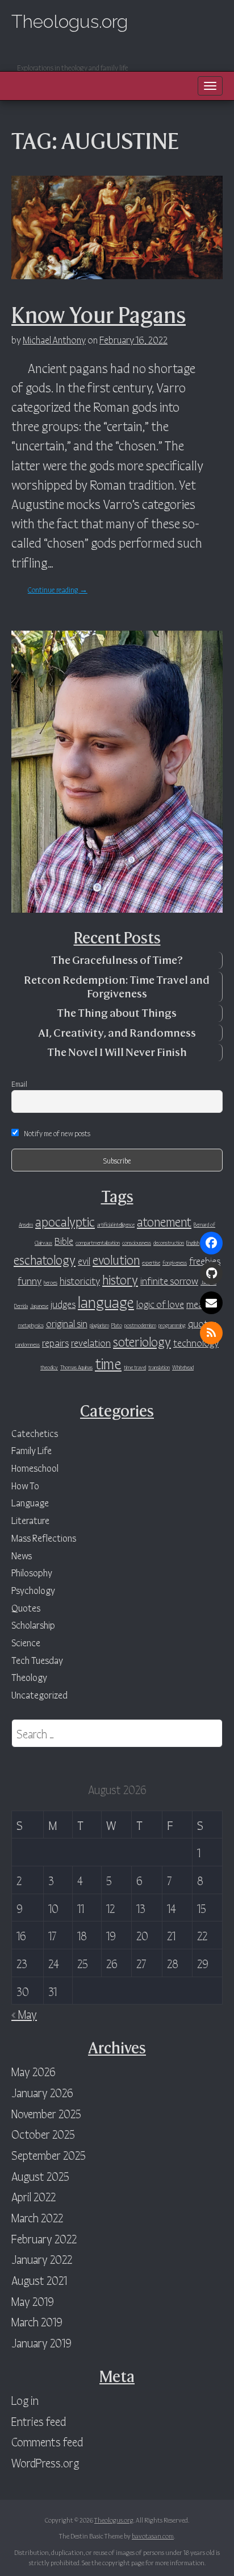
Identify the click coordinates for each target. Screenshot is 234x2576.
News (22, 1555)
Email (19, 1083)
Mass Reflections (44, 1537)
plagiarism (99, 1325)
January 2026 (42, 2092)
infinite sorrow (169, 1280)
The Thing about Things (117, 1013)
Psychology (33, 1590)
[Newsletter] (211, 1303)
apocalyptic (65, 1221)
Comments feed (47, 2441)
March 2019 (37, 2321)
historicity (80, 1280)
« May (24, 2013)
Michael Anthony (54, 339)
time (108, 1362)
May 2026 (34, 2071)
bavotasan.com (153, 2535)
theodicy (49, 1367)
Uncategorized (39, 1694)
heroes (51, 1282)
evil (84, 1260)
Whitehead (183, 1367)
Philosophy (32, 1572)
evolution (116, 1259)
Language (30, 1502)
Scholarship (33, 1624)
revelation (91, 1342)
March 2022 (37, 2217)
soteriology (142, 1341)
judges (63, 1303)
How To (25, 1485)
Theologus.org (70, 21)
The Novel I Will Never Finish (117, 1052)
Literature (30, 1520)
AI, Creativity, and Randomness (117, 1033)
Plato (117, 1325)
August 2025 (40, 2175)
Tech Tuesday (37, 1660)
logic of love (160, 1303)
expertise (151, 1262)
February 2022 (44, 2238)
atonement (164, 1221)
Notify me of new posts (57, 1133)
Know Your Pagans (99, 315)
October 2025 (43, 2133)
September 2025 (49, 2154)
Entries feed (39, 2420)
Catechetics (35, 1433)
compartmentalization (98, 1242)
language (106, 1301)
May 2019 (33, 2300)
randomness (28, 1344)
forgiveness (175, 1262)
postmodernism (140, 1325)
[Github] (211, 1273)
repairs (55, 1342)
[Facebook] (211, 1243)
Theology (29, 1677)
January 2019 (41, 2342)
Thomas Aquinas (76, 1367)
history (120, 1279)
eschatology (45, 1259)
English (193, 1242)
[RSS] (211, 1333)
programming (172, 1325)
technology (196, 1342)
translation (159, 1367)
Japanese (39, 1305)
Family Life (32, 1450)
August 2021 (39, 2279)
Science (26, 1642)
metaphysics (31, 1325)
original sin (67, 1323)
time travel (135, 1367)
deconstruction (169, 1242)
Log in (25, 2399)
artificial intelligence (116, 1224)
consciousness (137, 1242)
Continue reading (58, 589)
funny (30, 1280)
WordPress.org (45, 2462)
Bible (64, 1240)
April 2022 (34, 2196)
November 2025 (46, 2113)
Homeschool (35, 1467)
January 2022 (42, 2258)
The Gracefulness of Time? (117, 960)
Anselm (26, 1224)
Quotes (26, 1607)
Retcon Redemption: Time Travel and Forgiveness (117, 987)
